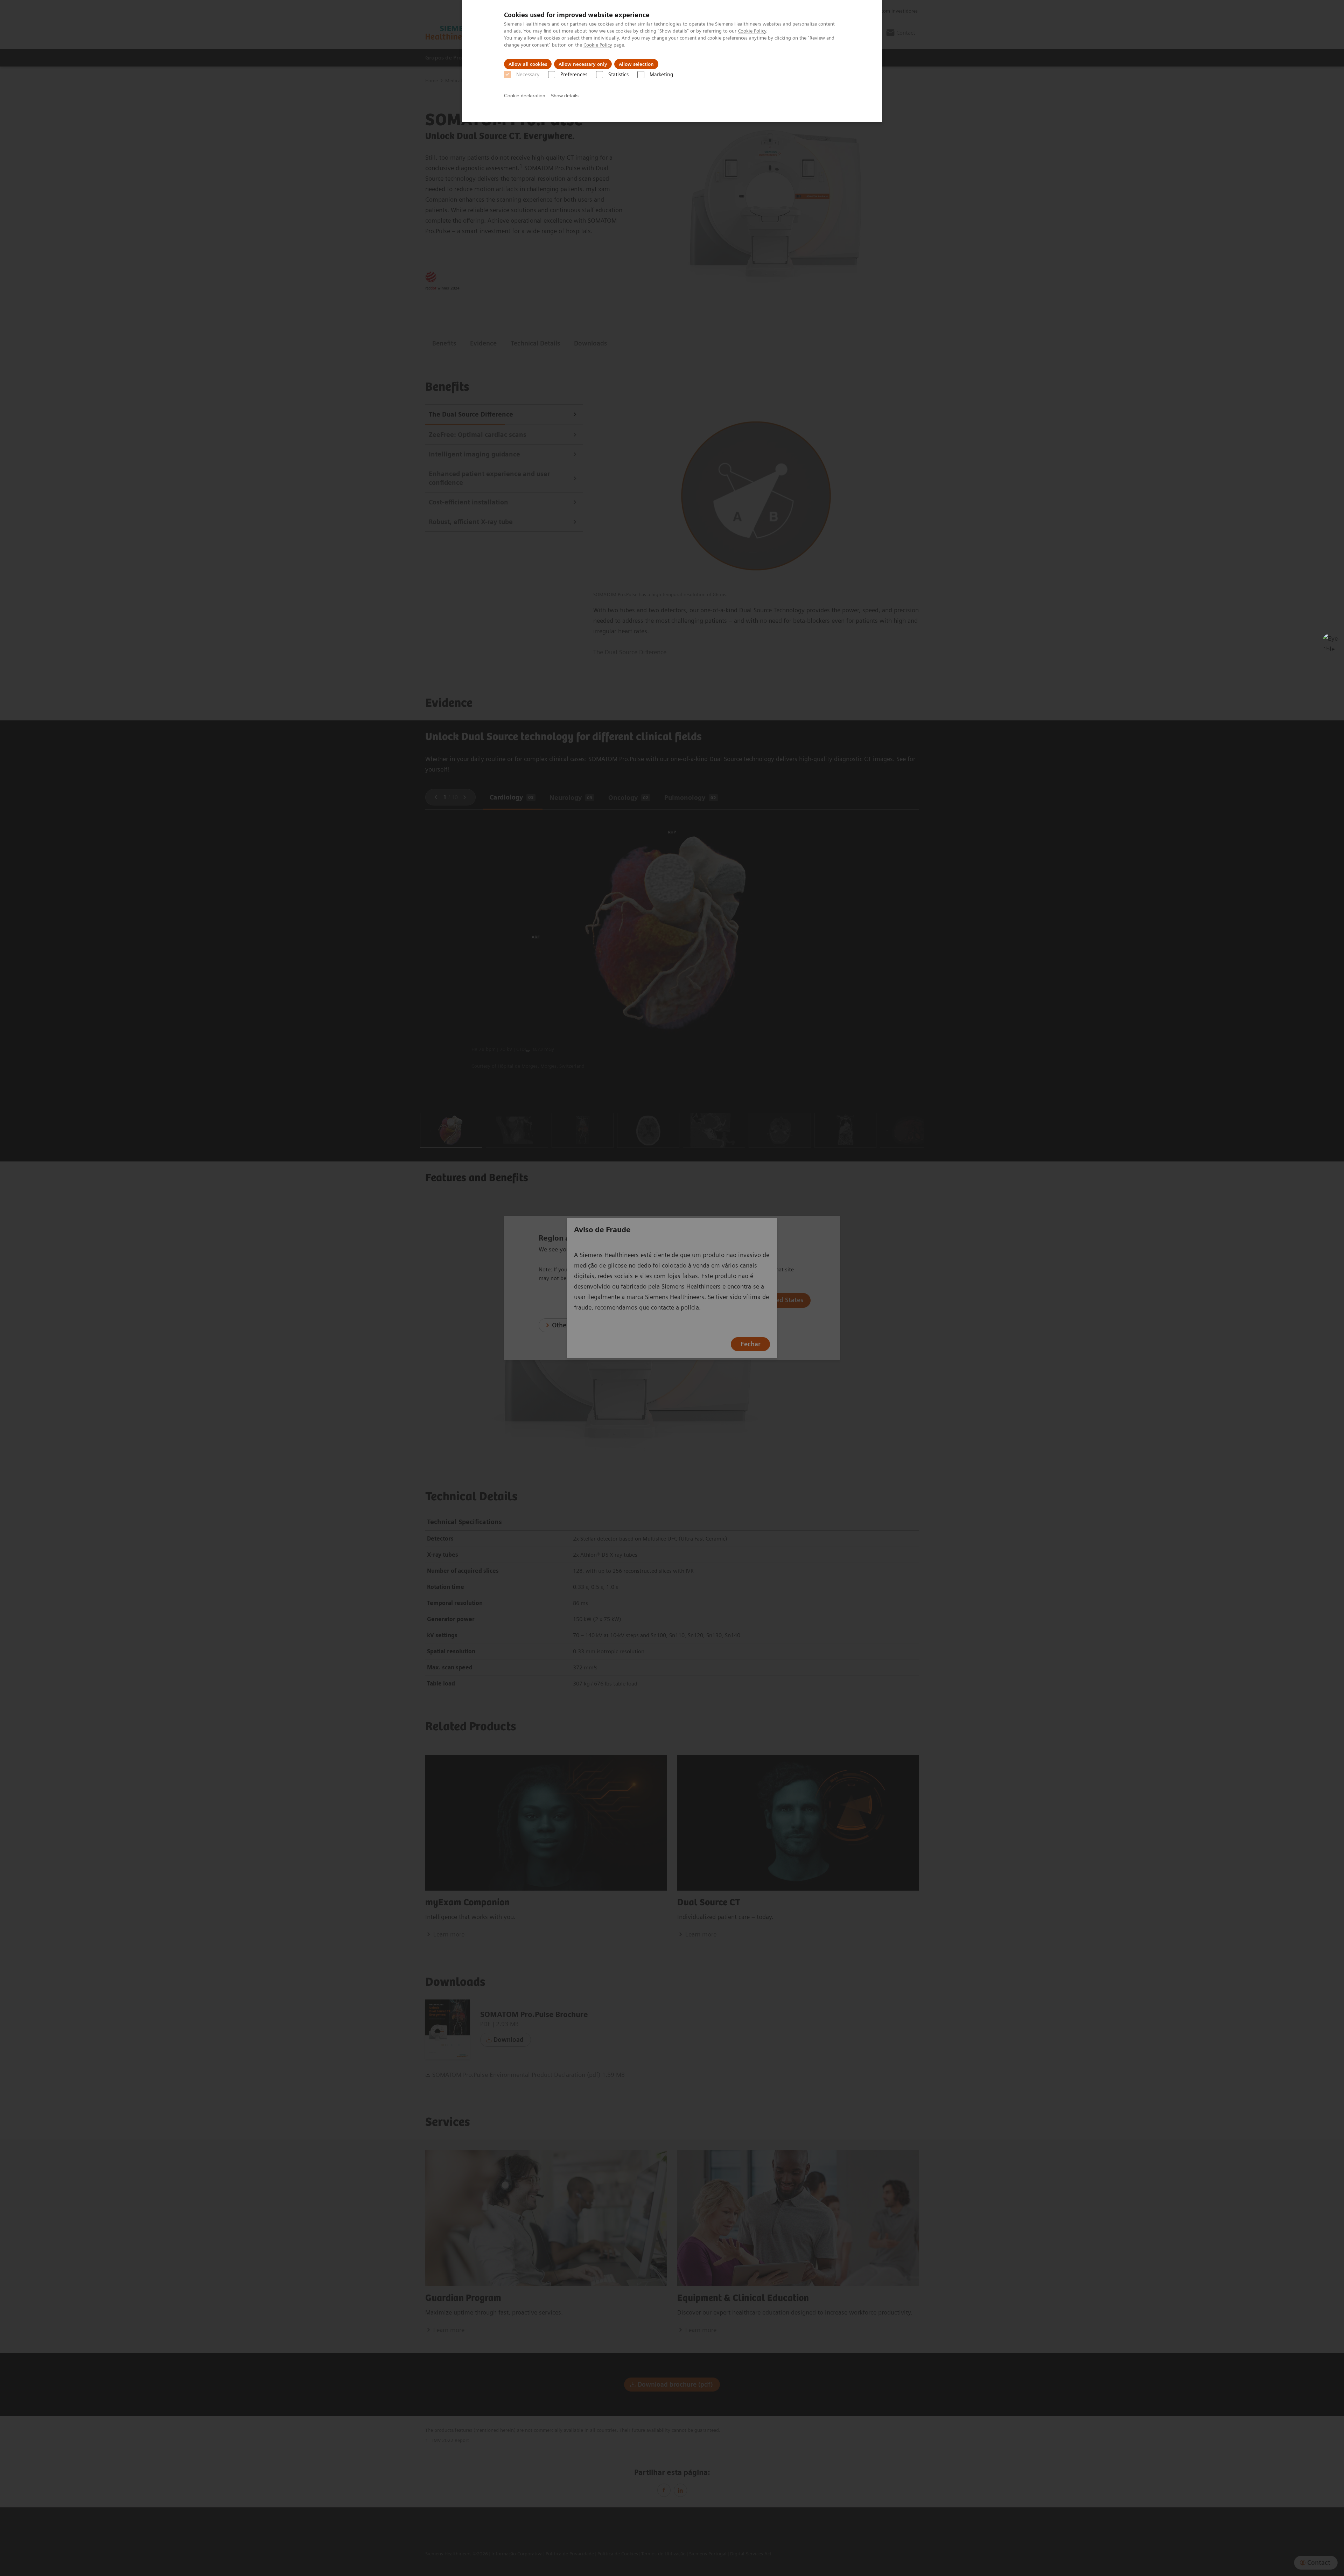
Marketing (661, 75)
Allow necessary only (583, 64)
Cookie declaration (525, 96)
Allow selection (636, 64)
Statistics (618, 75)
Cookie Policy (752, 31)
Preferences (574, 75)
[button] (1331, 642)
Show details (565, 96)
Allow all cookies (528, 64)
